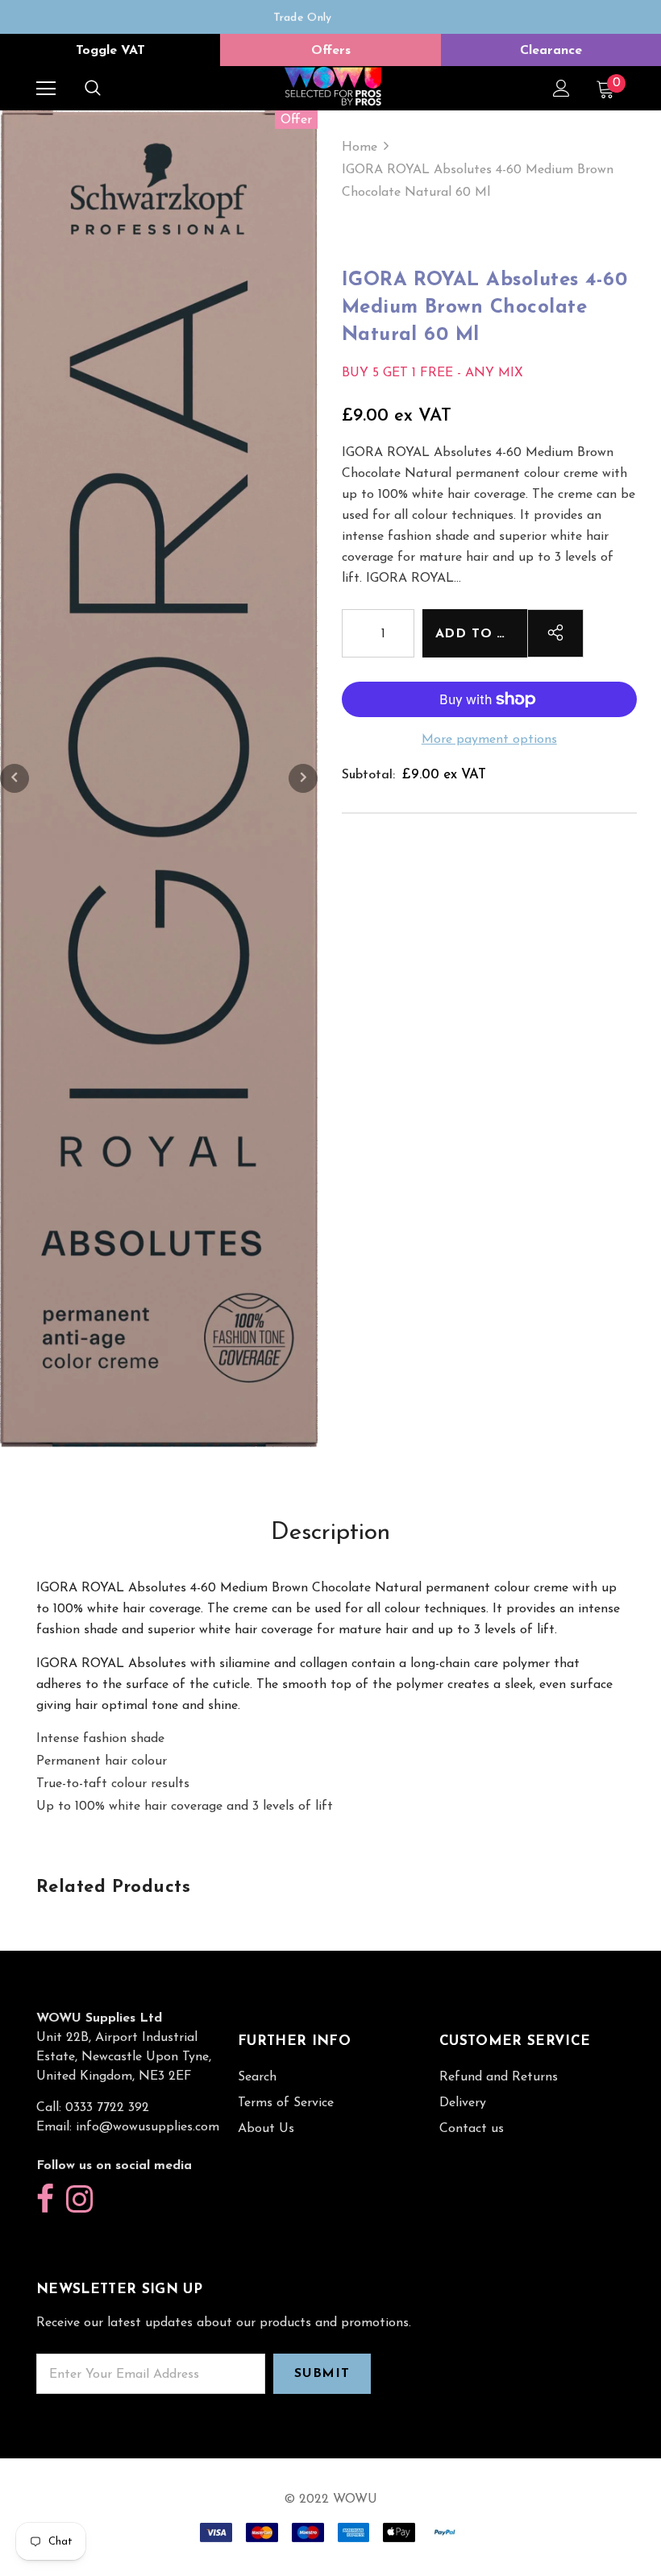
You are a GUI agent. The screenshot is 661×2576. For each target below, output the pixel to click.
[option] (302, 17)
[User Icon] (561, 88)
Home (360, 147)
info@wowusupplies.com (148, 2127)
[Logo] (333, 87)
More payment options (489, 740)
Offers (331, 51)
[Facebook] (45, 2200)
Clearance (551, 51)
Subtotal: (368, 775)
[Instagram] (79, 2200)
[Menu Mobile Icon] (46, 89)
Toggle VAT (110, 51)
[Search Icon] (93, 89)
